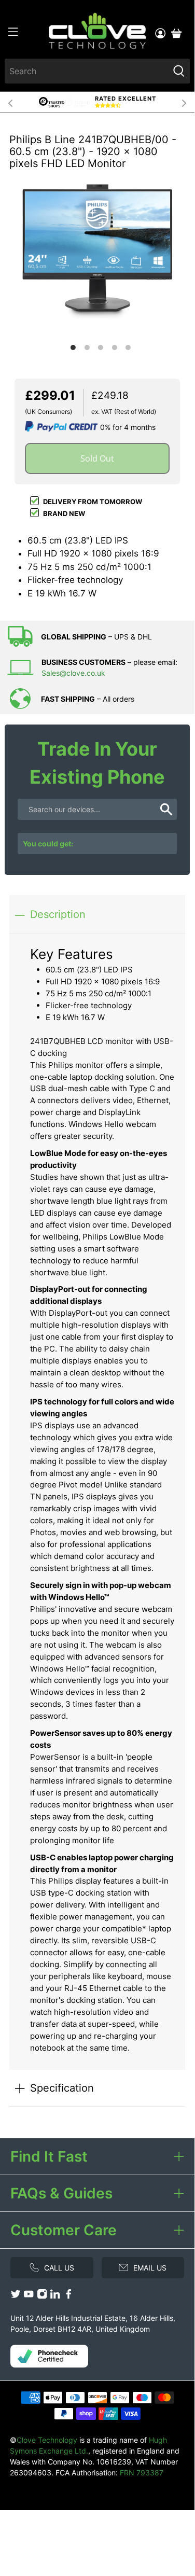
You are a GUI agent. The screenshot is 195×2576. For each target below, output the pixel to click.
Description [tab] (58, 914)
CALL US (59, 2268)
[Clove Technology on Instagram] (42, 2297)
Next (184, 102)
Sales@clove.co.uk (73, 673)
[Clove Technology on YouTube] (29, 2297)
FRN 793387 (142, 2473)
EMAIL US (150, 2268)
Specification (62, 2088)
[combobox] (86, 71)
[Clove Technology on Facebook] (68, 2297)
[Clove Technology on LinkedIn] (55, 2297)
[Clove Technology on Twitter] (16, 2297)
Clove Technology (47, 2440)
